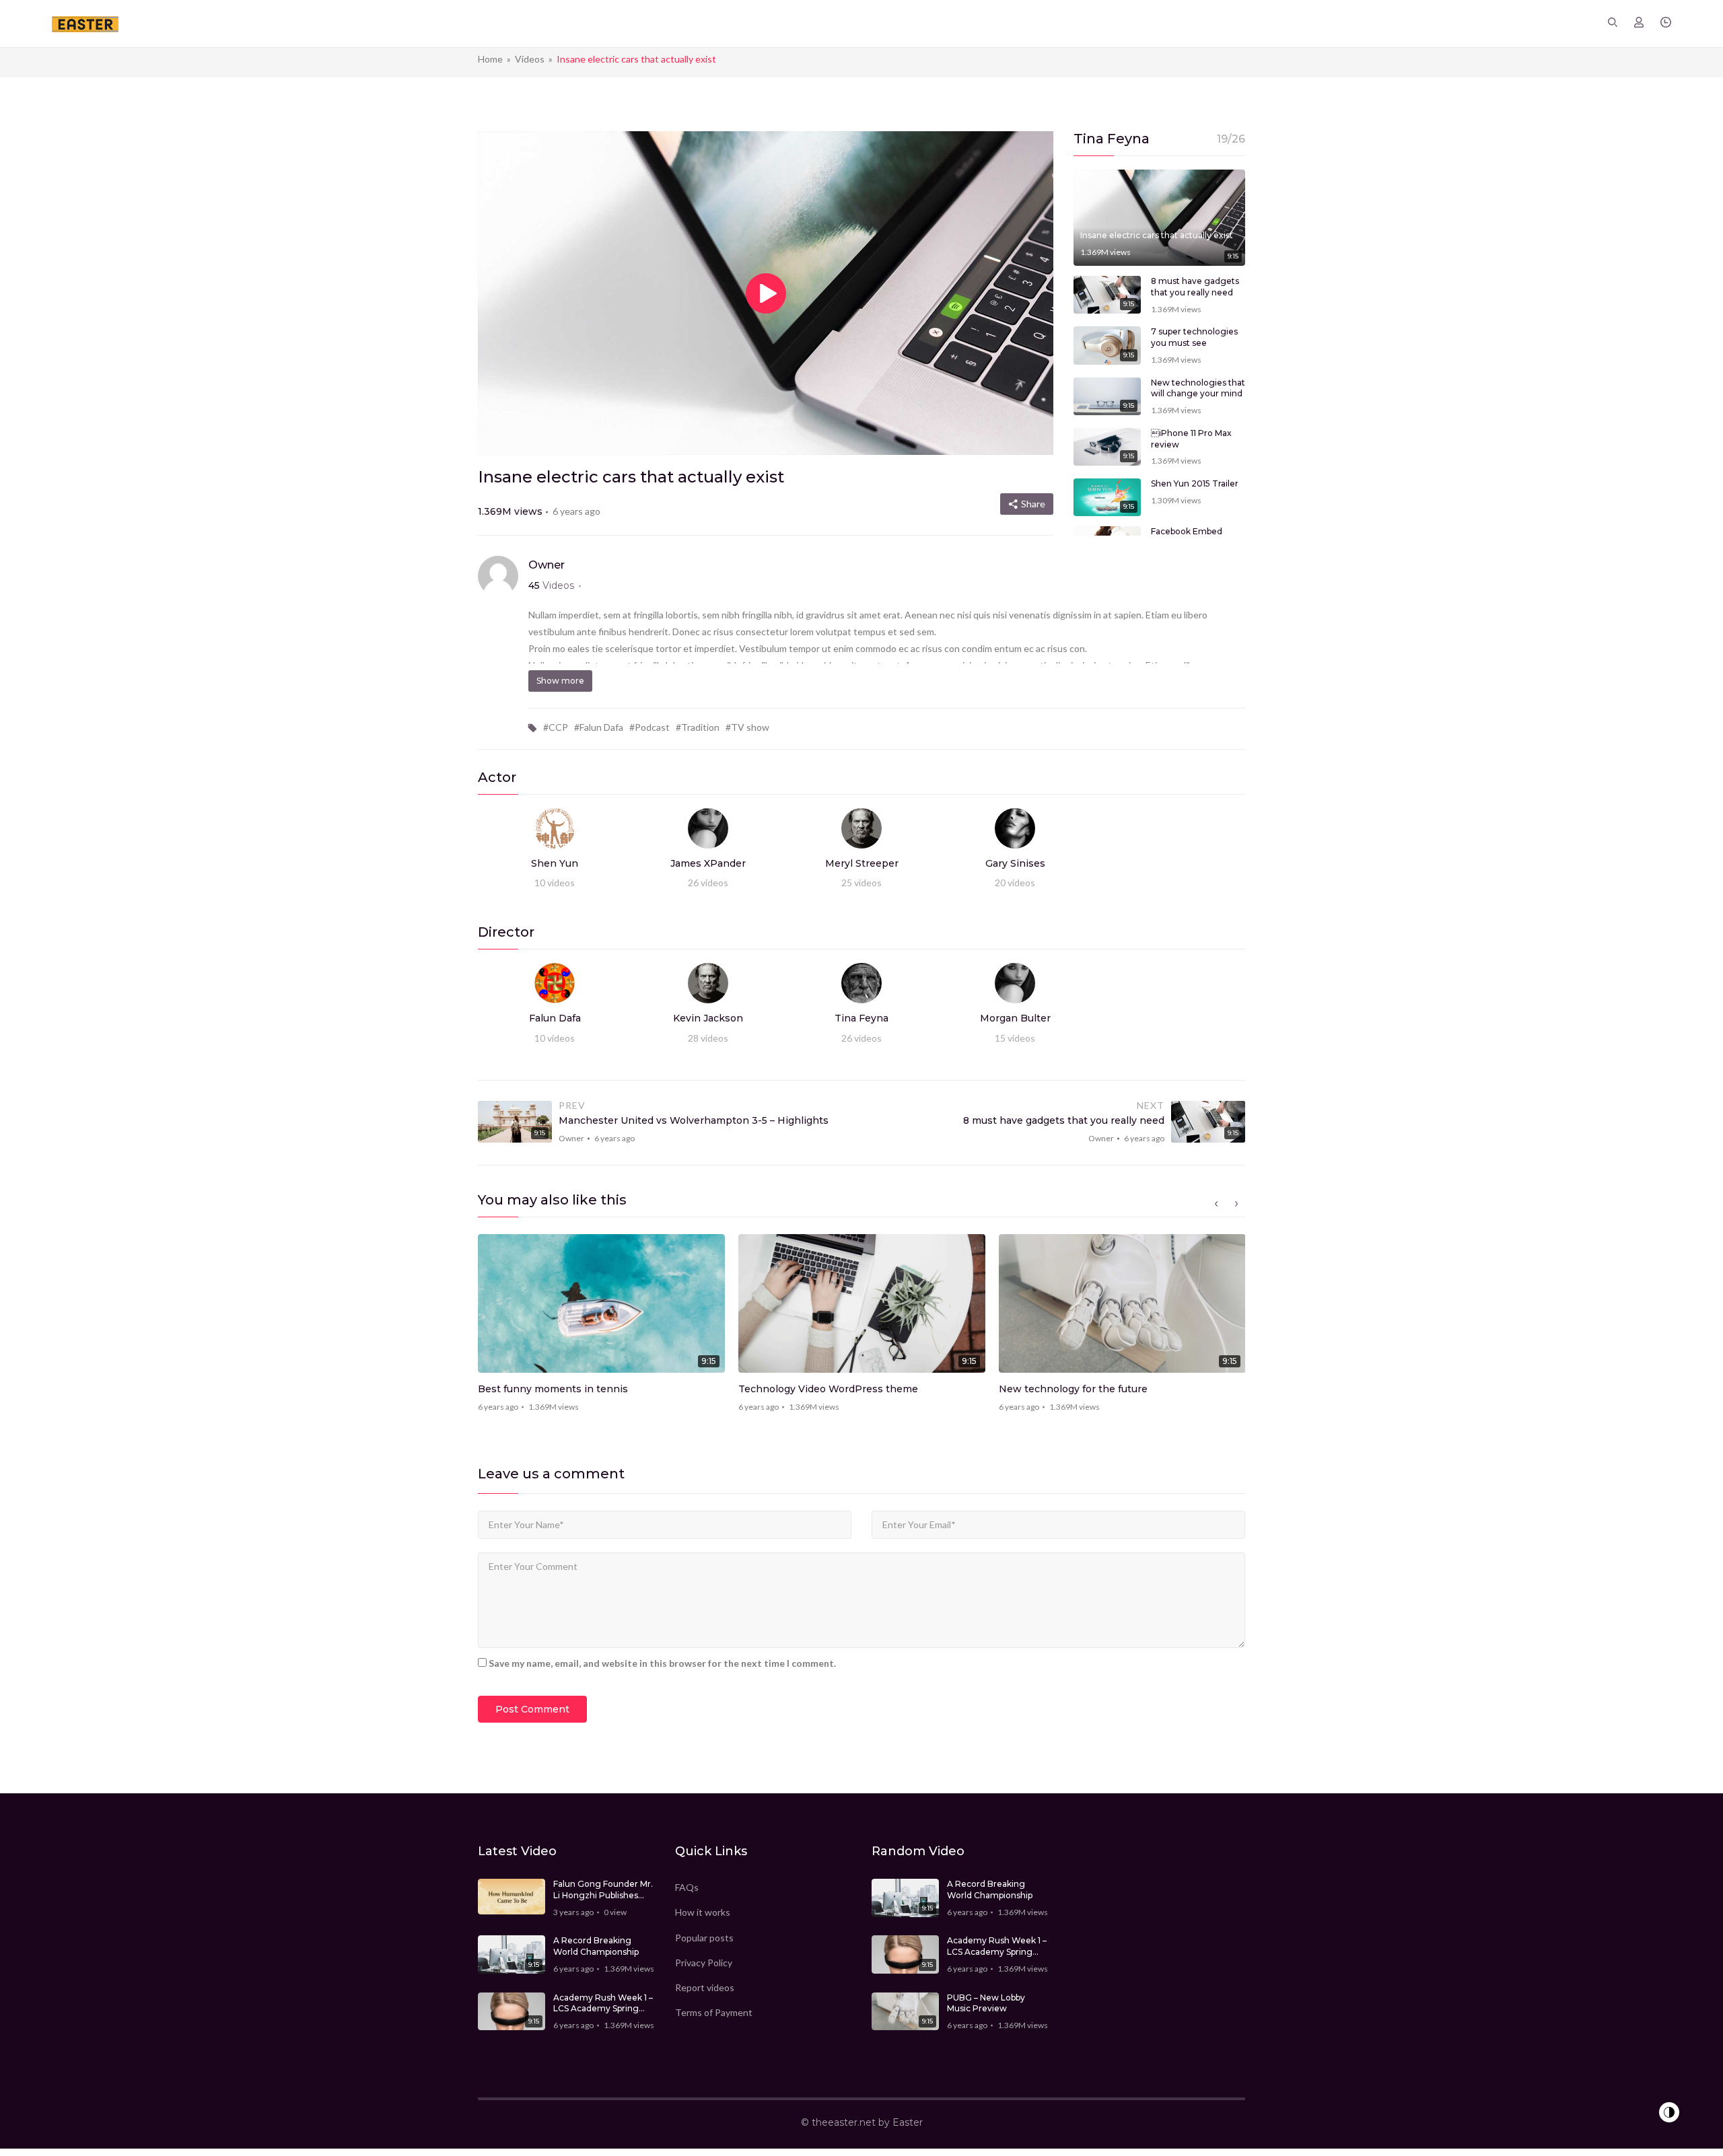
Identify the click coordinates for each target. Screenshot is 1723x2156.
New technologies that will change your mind (1198, 388)
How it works (703, 1912)
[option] (601, 1328)
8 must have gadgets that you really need (1195, 287)
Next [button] (1236, 1204)
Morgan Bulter (1015, 1018)
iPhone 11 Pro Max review (1191, 439)
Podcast (652, 727)
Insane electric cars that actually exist (1157, 235)
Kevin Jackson (708, 1018)
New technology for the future (1073, 1389)
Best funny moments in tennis (553, 1389)
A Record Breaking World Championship (596, 1946)
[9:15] (1159, 216)
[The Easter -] (85, 23)
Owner (547, 565)
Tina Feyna (861, 1018)
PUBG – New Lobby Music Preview (986, 2003)
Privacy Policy (704, 1963)
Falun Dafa (601, 727)
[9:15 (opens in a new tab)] (1107, 496)
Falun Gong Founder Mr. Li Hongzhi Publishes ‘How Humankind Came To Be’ (603, 1890)
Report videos (705, 1987)
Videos (530, 59)
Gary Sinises (1015, 863)
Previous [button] (1216, 1204)
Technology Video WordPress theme (828, 1389)
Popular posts (704, 1938)
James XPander (708, 863)
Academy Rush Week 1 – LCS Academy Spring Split (603, 2004)
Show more (560, 681)
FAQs (687, 1887)
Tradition (700, 727)
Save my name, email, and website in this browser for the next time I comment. (662, 1663)
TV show (750, 727)
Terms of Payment (714, 2012)
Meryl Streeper (862, 863)
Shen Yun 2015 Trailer (1195, 483)
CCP (558, 727)
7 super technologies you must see (1194, 337)
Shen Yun (555, 863)
